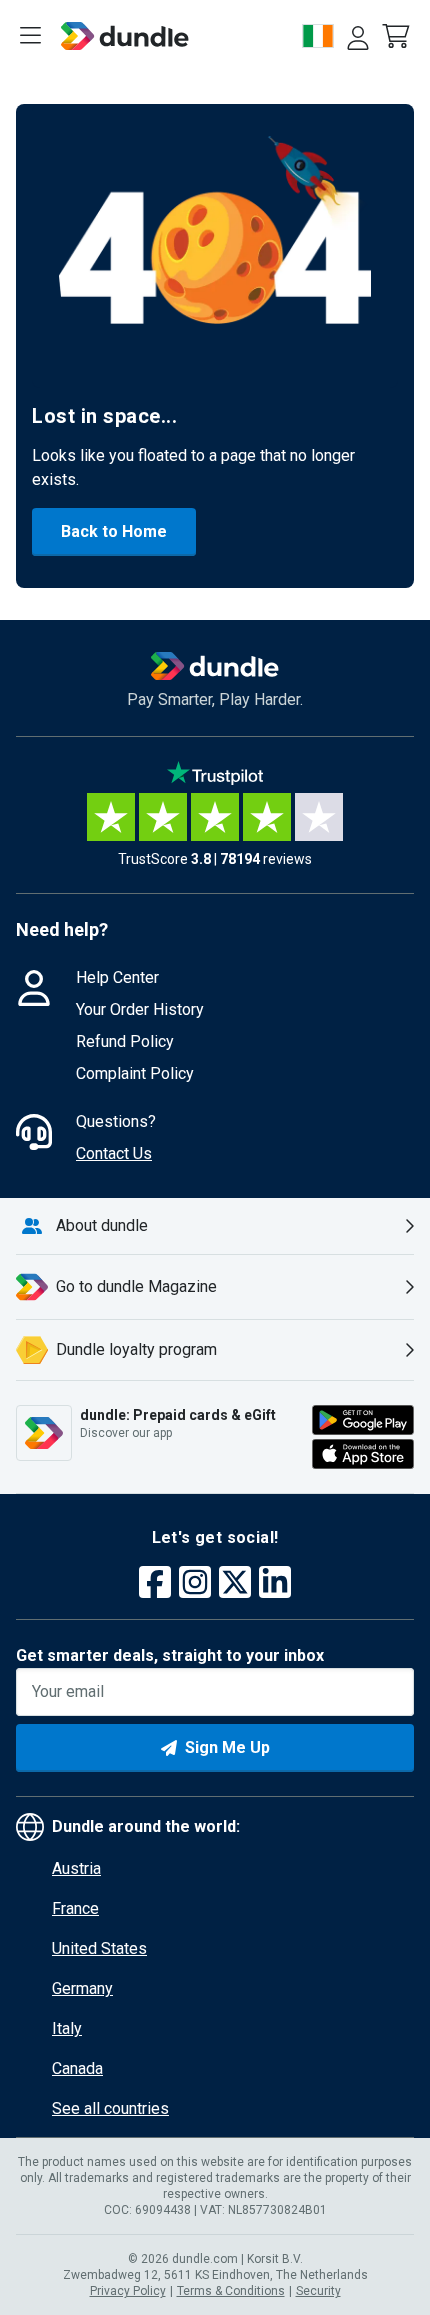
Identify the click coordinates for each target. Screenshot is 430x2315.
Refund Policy (125, 1041)
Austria (76, 1868)
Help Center (117, 977)
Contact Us (114, 1153)
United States (99, 1948)
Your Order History (140, 1009)
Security (318, 2291)
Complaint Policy (135, 1073)
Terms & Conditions (231, 2291)
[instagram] (195, 1584)
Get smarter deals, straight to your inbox (170, 1655)
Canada (77, 2068)
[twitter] (235, 1584)
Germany (82, 1988)
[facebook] (155, 1584)
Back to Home (114, 531)
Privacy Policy (128, 2291)
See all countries (110, 2108)
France (75, 1908)
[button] (398, 36)
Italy (67, 2028)
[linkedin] (275, 1584)
